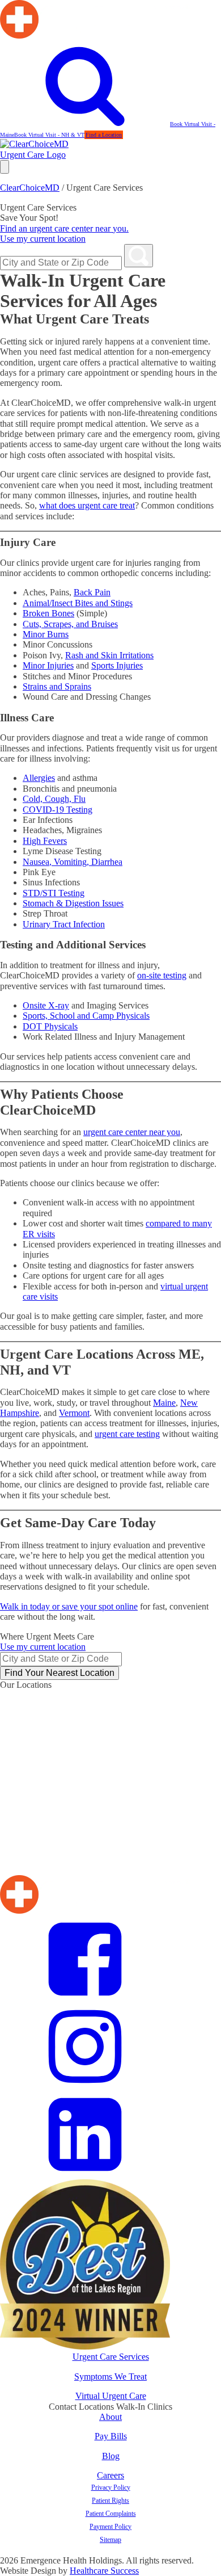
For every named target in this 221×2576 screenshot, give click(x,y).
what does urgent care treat (87, 505)
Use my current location (43, 239)
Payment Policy (110, 2527)
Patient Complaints (111, 2514)
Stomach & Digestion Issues (73, 903)
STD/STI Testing (54, 893)
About (110, 2417)
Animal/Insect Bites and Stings (78, 603)
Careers (110, 2475)
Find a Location (104, 135)
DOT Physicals (50, 1026)
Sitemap (110, 2540)
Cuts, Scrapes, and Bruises (70, 624)
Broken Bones (48, 613)
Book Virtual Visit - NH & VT (49, 135)
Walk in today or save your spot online (69, 1606)
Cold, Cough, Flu (54, 799)
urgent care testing (127, 1434)
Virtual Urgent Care (111, 2396)
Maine (164, 1403)
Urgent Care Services (111, 2357)
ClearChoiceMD (30, 188)
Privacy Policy (111, 2487)
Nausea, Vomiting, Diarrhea (73, 862)
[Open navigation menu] (5, 167)
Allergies (39, 778)
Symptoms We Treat (110, 2377)
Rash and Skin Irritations (109, 655)
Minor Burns (46, 634)
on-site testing (162, 975)
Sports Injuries (117, 665)
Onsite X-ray (46, 1005)
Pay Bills (111, 2436)
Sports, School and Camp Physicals (86, 1016)
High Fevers (45, 841)
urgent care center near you (132, 1132)
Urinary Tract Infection (64, 924)
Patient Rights (110, 2501)
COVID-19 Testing (58, 810)
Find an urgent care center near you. (64, 228)
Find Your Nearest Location (59, 1673)
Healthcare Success (104, 2571)
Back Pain (92, 592)
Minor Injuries (48, 665)
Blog (111, 2456)
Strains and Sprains (57, 686)
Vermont (74, 1413)
